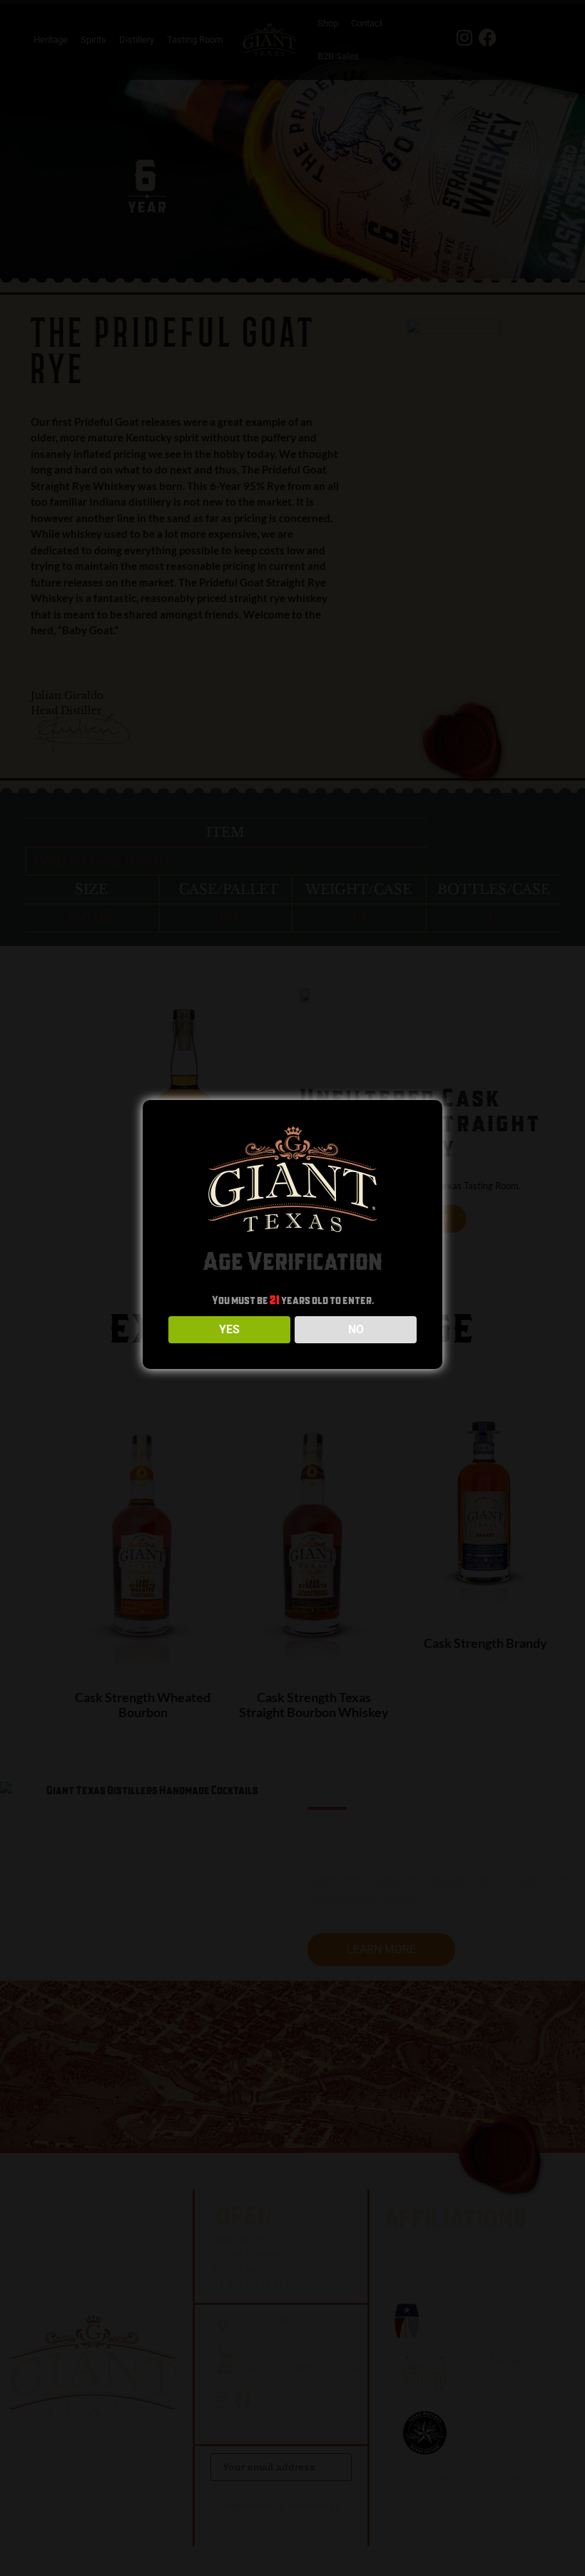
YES (229, 1329)
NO (356, 1329)
